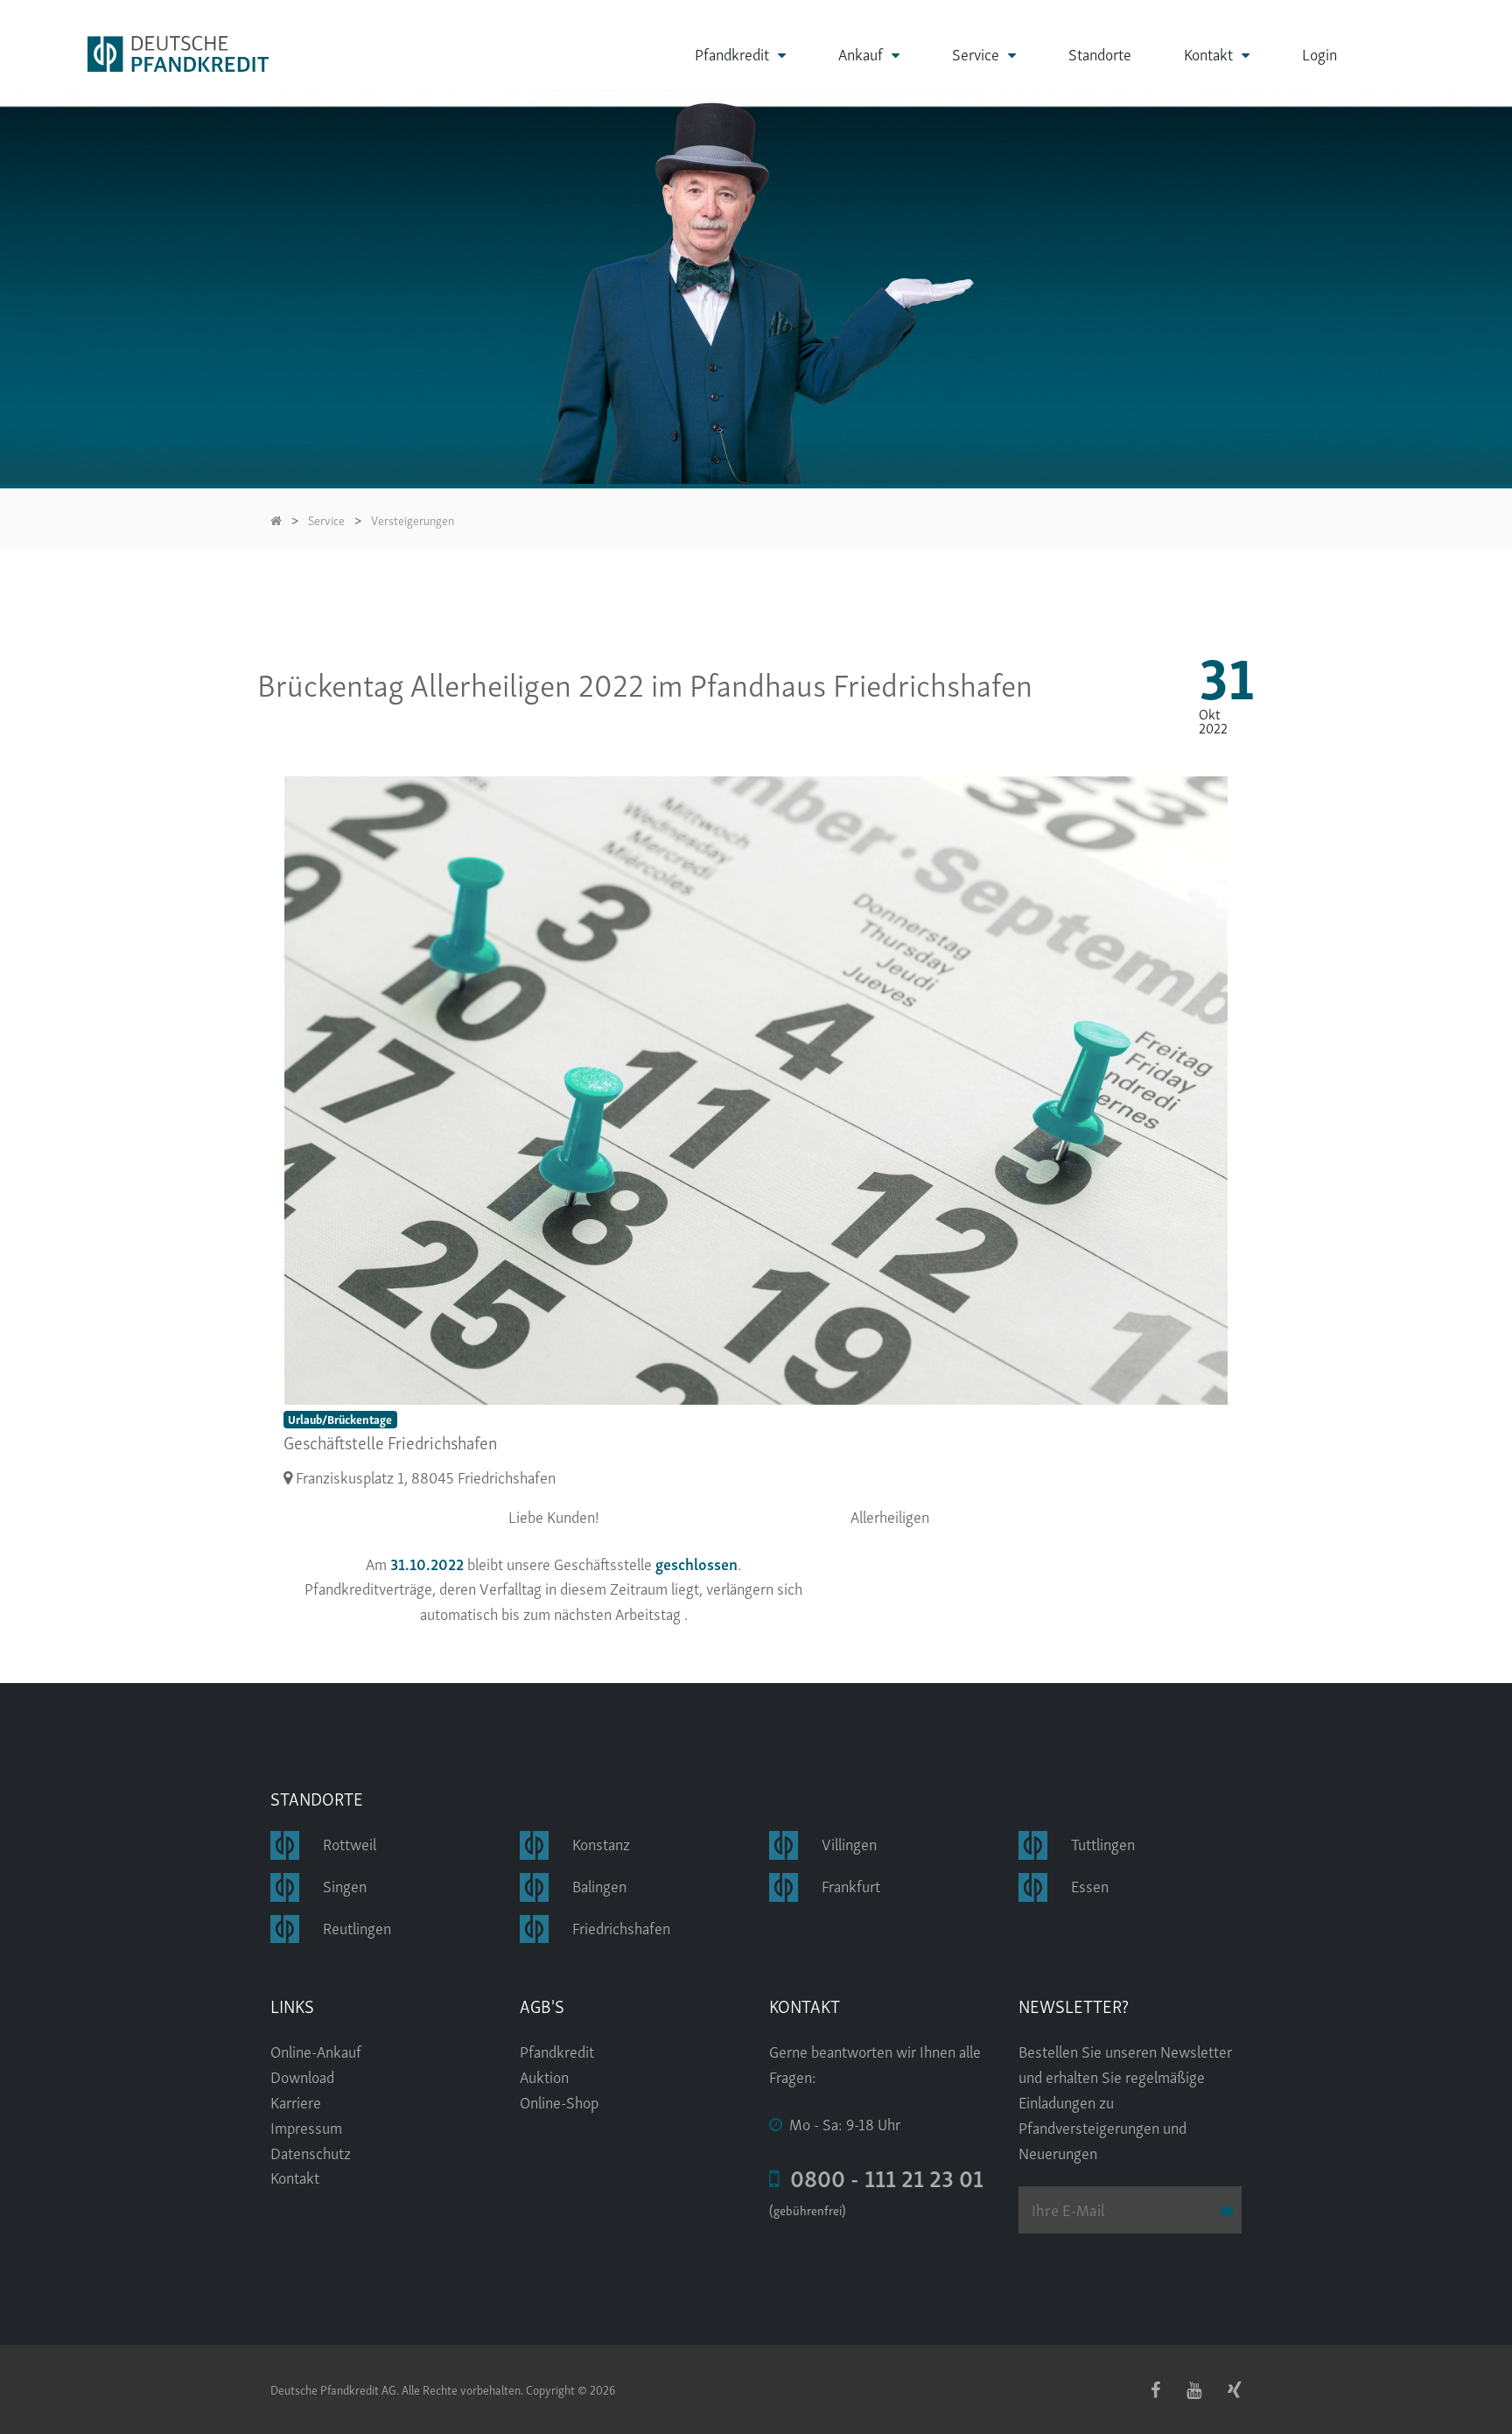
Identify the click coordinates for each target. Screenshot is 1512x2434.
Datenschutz (311, 2152)
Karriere (296, 2101)
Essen (1090, 1885)
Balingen (599, 1885)
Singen (345, 1885)
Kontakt (1208, 54)
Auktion (544, 2076)
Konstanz (601, 1843)
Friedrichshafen (621, 1927)
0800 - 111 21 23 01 (882, 2177)
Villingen (849, 1843)
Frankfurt (851, 1885)
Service (976, 54)
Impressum (306, 2126)
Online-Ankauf (316, 2050)
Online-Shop (559, 2101)
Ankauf (861, 54)
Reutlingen (357, 1927)
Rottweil (350, 1843)
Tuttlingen (1103, 1843)
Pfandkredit (732, 54)
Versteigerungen (413, 519)
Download (302, 2076)
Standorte (1100, 53)
